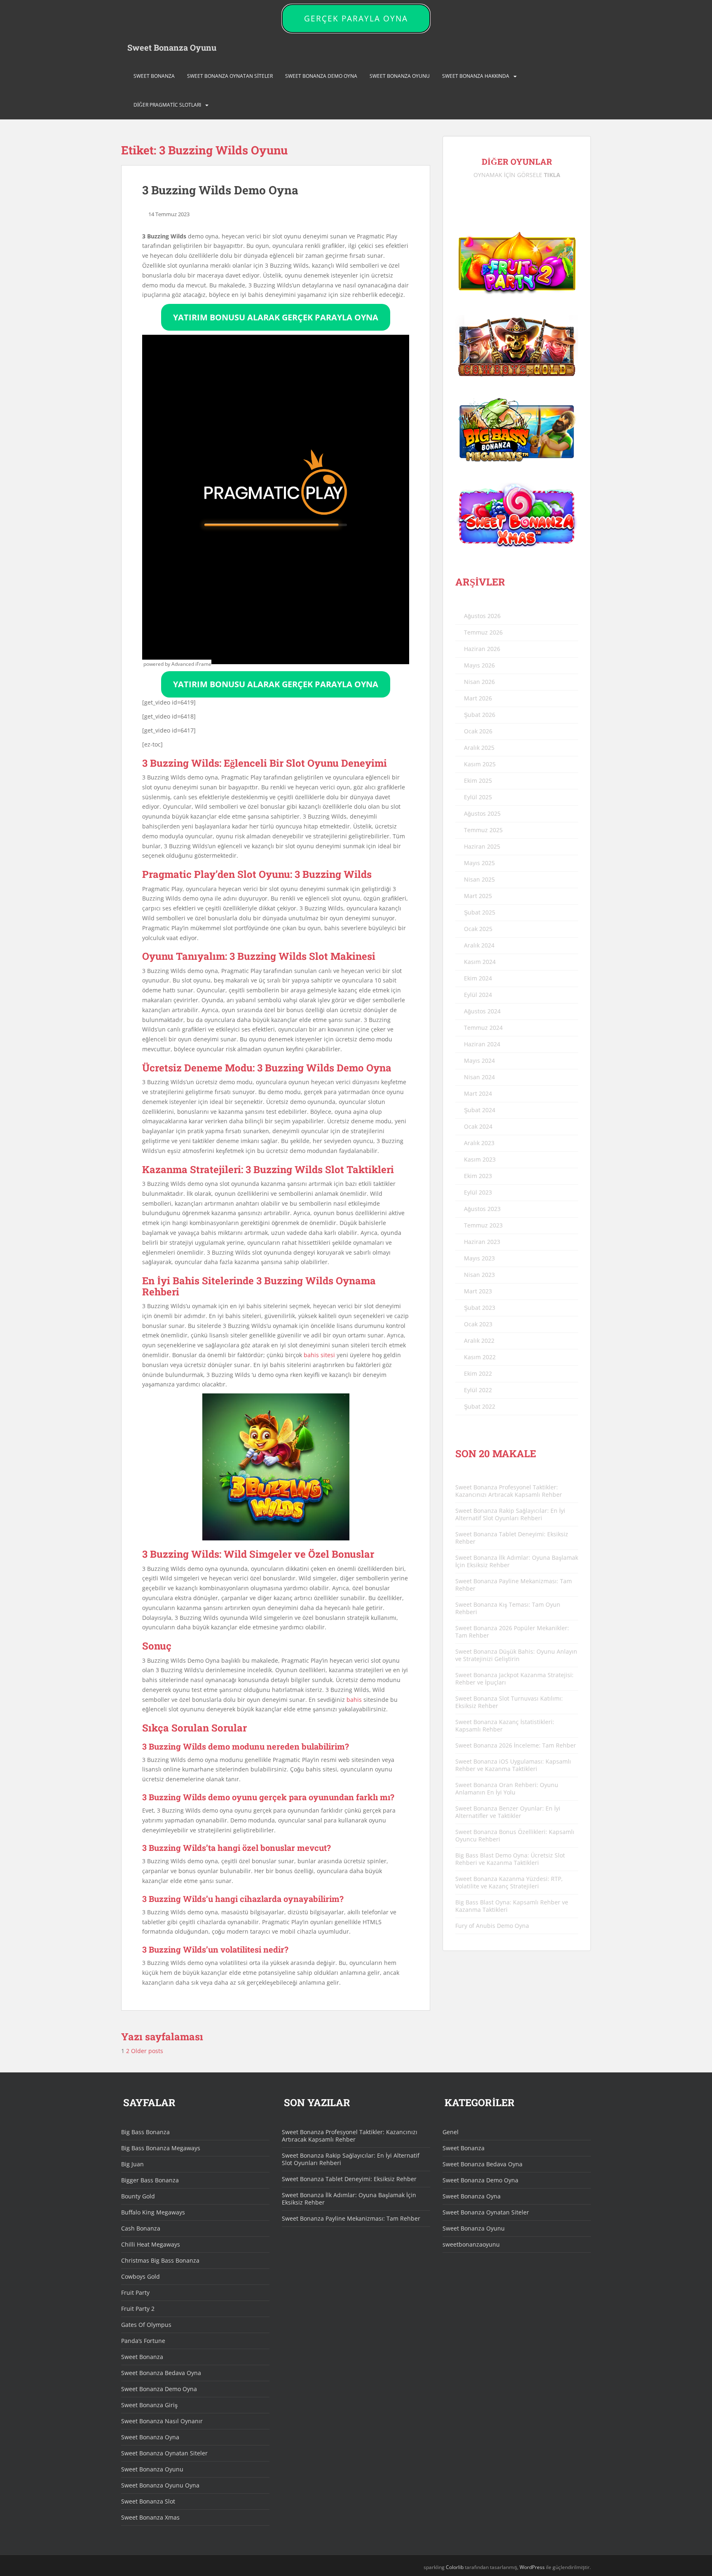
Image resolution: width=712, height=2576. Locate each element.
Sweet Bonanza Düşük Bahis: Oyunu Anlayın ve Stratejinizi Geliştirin (516, 1655)
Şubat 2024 (480, 1110)
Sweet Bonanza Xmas (150, 2517)
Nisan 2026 (479, 682)
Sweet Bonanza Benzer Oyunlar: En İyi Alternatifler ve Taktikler (508, 1812)
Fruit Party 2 (138, 2309)
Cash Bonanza (141, 2228)
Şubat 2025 (480, 912)
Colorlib (455, 2567)
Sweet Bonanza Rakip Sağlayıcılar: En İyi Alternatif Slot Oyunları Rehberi (510, 1514)
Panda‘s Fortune (143, 2341)
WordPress (532, 2567)
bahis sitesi (319, 1355)
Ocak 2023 (478, 1324)
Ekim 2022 (478, 1373)
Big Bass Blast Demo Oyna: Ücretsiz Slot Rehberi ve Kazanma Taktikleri (510, 1859)
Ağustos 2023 (482, 1209)
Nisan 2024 (479, 1077)
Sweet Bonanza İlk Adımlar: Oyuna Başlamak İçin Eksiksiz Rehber (517, 1561)
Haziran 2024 (482, 1044)
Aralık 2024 (479, 945)
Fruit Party (135, 2292)
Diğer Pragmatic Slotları (167, 105)
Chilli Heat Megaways (151, 2244)
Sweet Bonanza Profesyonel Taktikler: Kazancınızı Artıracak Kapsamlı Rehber (509, 1491)
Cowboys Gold (141, 2276)
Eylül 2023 (478, 1192)
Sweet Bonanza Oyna (150, 2437)
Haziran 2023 (482, 1242)
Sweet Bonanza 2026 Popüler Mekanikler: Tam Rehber (512, 1632)
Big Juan (132, 2164)
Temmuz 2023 (483, 1225)
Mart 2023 (478, 1291)
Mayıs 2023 (479, 1258)
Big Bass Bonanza (145, 2132)
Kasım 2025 (480, 764)
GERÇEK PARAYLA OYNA (356, 19)
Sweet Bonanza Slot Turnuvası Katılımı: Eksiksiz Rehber (509, 1702)
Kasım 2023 (480, 1159)
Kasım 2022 (480, 1357)
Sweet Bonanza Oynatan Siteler (230, 76)
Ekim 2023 (478, 1176)
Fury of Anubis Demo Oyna (492, 1926)
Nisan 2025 (479, 879)
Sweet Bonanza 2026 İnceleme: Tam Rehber (516, 1745)
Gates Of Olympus (146, 2325)
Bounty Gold (138, 2196)
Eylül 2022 (478, 1390)
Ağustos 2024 (482, 1011)
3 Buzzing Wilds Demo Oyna (220, 190)
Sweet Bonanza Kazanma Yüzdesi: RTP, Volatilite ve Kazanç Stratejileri (509, 1882)
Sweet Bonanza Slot (148, 2501)
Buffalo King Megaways (153, 2212)
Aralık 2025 (479, 748)
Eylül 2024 (478, 995)
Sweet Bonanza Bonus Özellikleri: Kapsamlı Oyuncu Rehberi (515, 1835)
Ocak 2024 (478, 1126)
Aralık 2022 (479, 1340)
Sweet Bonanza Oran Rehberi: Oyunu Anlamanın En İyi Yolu (507, 1788)
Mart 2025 (478, 896)
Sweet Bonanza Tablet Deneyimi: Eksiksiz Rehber (512, 1538)
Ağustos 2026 (482, 616)
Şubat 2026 (480, 715)
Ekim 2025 (478, 780)
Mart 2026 (478, 698)
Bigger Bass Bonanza (150, 2180)
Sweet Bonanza (154, 76)
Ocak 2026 (478, 731)
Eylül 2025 (478, 797)
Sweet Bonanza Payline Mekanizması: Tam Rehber (514, 1585)
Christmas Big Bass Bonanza (160, 2260)
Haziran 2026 (482, 649)
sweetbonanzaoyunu (471, 2244)
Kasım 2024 (480, 962)
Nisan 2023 (479, 1275)
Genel (451, 2132)
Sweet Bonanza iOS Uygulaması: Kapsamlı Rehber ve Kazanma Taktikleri (513, 1765)
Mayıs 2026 (479, 665)
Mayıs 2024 (479, 1060)
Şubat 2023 (480, 1308)
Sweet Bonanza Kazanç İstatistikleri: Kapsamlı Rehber (505, 1725)
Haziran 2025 (482, 846)
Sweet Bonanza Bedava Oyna (161, 2373)
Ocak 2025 (478, 929)
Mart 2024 (478, 1093)
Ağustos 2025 (482, 813)
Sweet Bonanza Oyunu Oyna (160, 2485)
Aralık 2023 (479, 1143)
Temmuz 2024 (483, 1028)
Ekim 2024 (478, 978)
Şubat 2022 (480, 1406)
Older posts (148, 2051)
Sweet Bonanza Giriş (149, 2405)
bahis (354, 1700)
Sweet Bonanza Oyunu (172, 47)
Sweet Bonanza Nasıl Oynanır (162, 2421)
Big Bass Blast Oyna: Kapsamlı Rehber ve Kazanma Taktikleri (512, 1906)
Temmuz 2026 (483, 632)
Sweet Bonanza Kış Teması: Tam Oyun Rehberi (508, 1608)
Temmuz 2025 (483, 830)
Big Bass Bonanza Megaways (161, 2148)
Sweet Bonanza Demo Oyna (321, 76)
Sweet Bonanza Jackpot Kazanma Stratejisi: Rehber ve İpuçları (514, 1679)
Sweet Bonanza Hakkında (476, 76)
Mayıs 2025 (479, 863)
